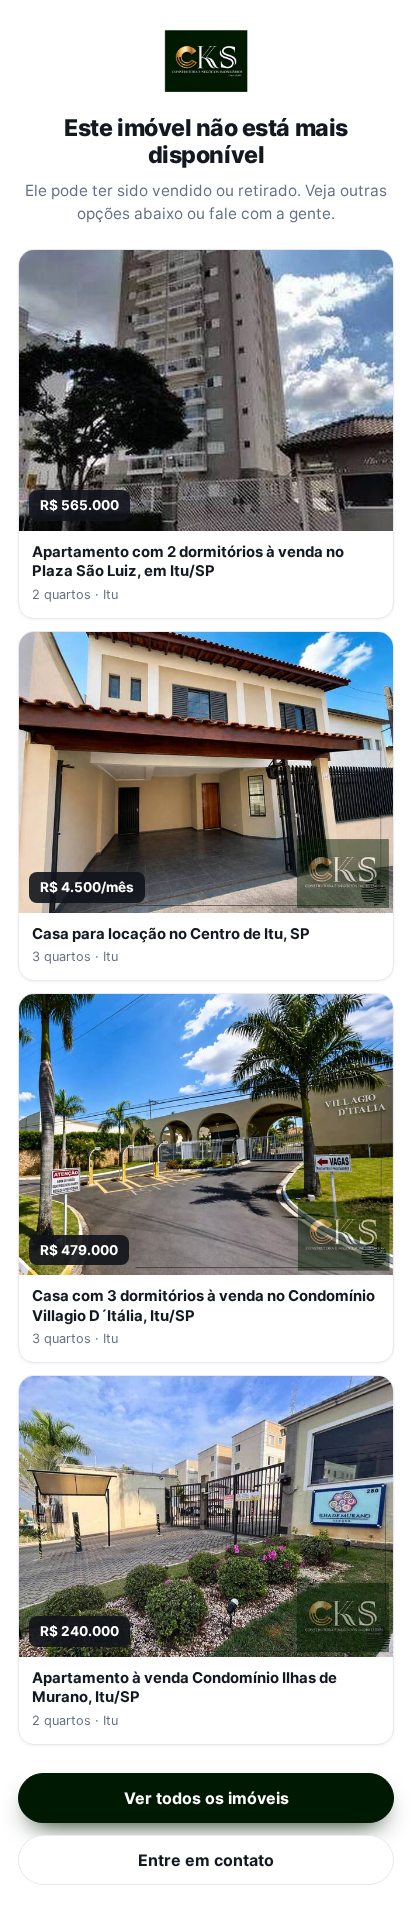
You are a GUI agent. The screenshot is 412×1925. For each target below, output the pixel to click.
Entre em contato (206, 1860)
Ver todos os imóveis (206, 1798)
